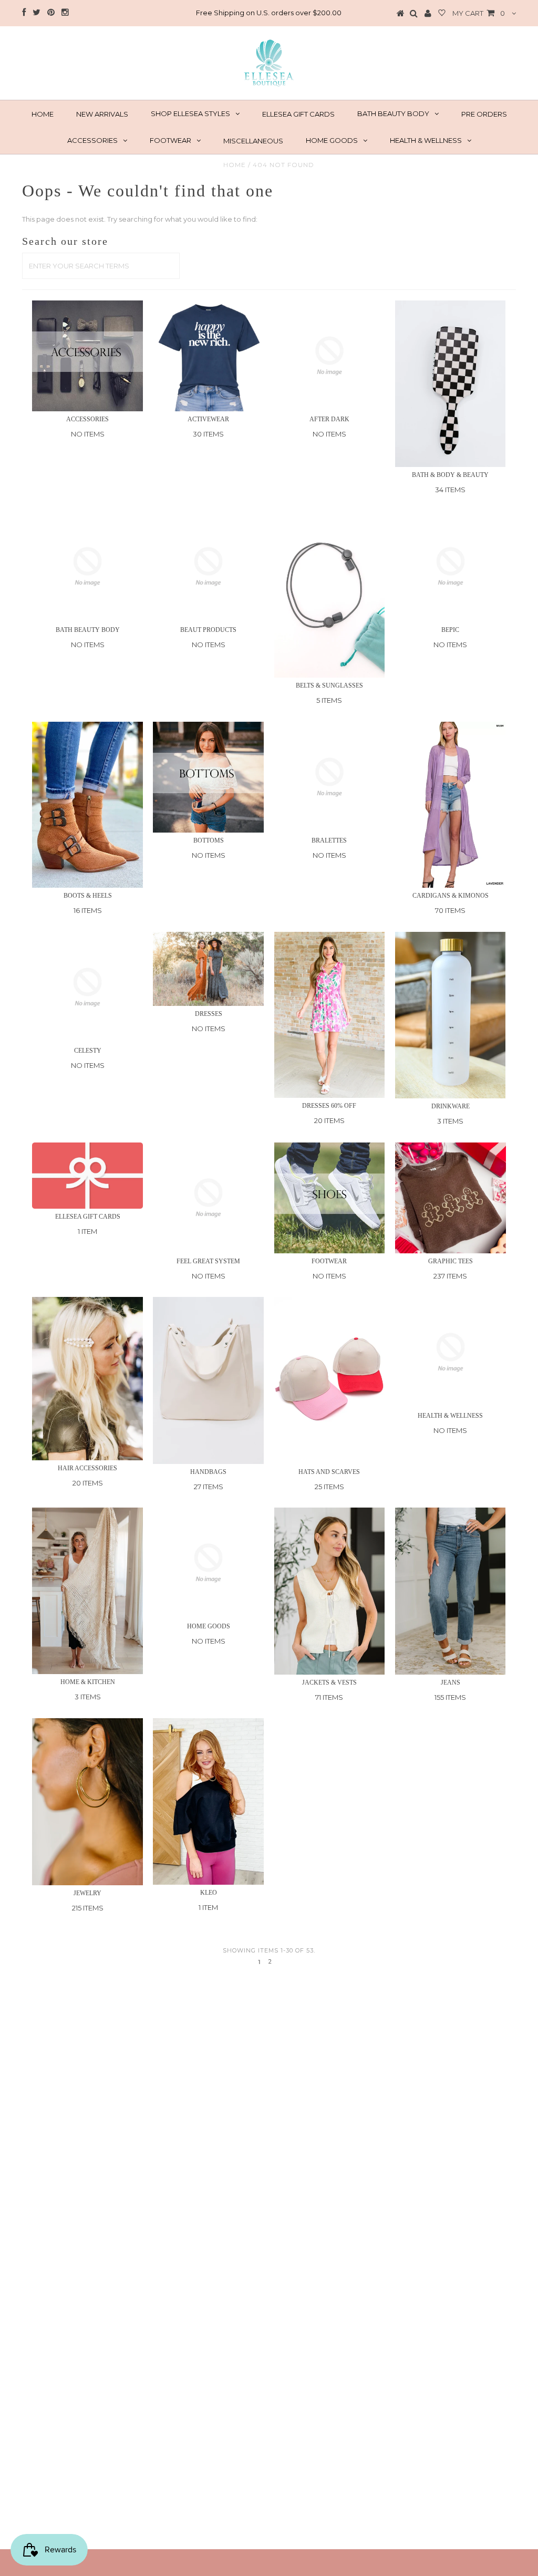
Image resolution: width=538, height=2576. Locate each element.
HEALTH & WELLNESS (426, 140)
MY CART (479, 13)
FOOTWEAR (170, 140)
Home (235, 165)
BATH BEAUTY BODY (393, 113)
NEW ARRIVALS (102, 114)
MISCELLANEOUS (253, 141)
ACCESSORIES (92, 140)
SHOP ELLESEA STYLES (190, 113)
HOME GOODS (332, 140)
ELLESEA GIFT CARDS (298, 114)
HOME (43, 114)
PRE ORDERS (484, 114)
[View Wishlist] (442, 14)
